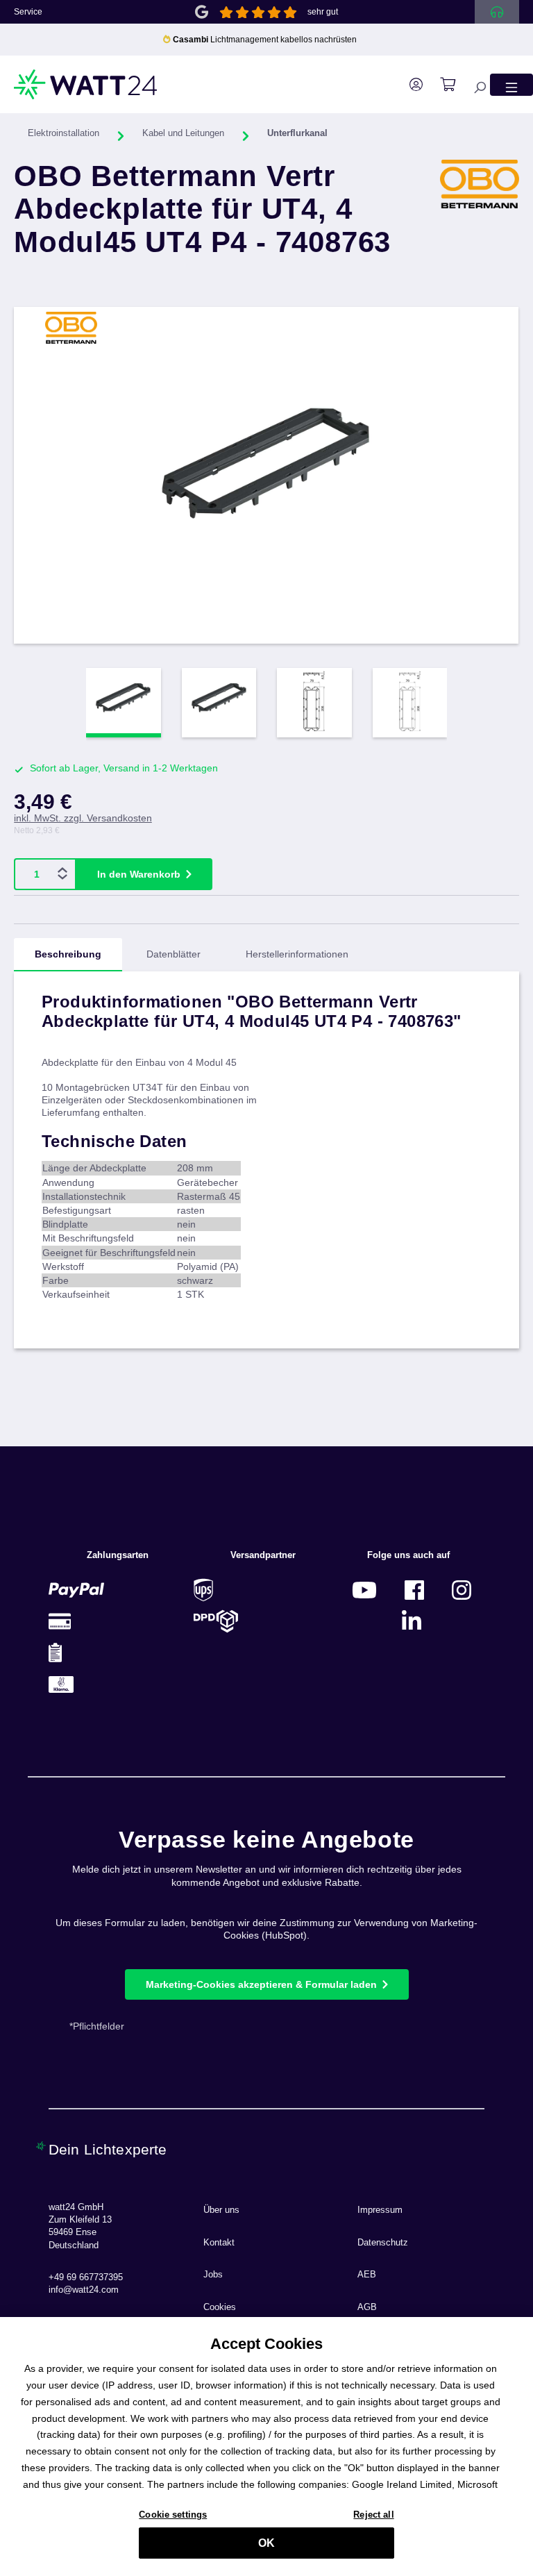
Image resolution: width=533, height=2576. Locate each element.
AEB (367, 2275)
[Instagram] (462, 1590)
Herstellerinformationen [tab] (297, 954)
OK (266, 2543)
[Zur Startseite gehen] (86, 84)
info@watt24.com (84, 2290)
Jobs (213, 2275)
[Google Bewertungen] (202, 11)
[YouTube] (364, 1590)
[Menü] (511, 84)
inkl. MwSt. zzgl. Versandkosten (83, 818)
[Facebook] (414, 1590)
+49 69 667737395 (86, 2277)
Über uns (221, 2210)
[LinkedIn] (412, 1621)
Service (28, 12)
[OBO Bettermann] (480, 219)
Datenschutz (383, 2243)
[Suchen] (473, 84)
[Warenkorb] (441, 85)
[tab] (68, 955)
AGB (367, 2307)
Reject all (373, 2515)
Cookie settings (173, 2515)
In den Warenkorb (139, 874)
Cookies (220, 2307)
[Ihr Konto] (409, 85)
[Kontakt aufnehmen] (497, 12)
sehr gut (323, 12)
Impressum (380, 2210)
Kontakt (219, 2243)
